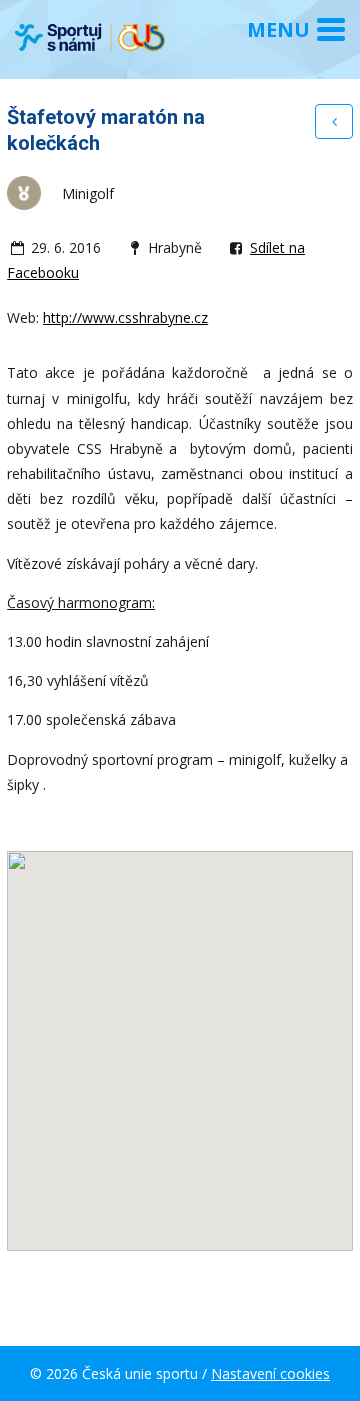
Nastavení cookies (270, 1373)
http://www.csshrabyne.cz (125, 317)
